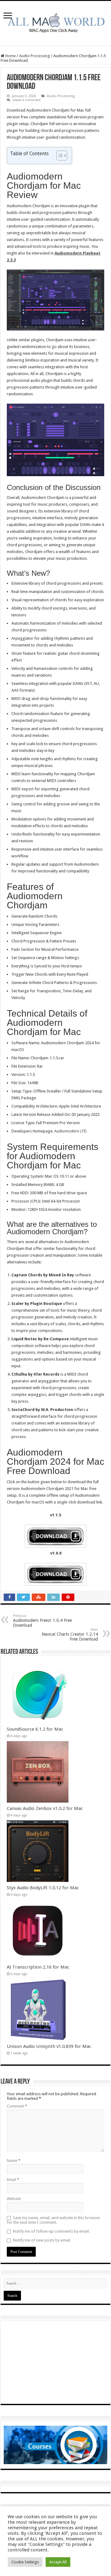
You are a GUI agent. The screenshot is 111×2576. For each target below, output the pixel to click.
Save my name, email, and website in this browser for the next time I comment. (53, 2220)
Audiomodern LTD (70, 1131)
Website (14, 2199)
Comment (17, 2106)
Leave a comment (27, 100)
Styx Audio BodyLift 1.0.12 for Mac (43, 1888)
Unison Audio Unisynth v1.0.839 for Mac (49, 2046)
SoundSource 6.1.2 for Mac (35, 1729)
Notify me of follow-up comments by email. (51, 2231)
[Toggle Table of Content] (59, 156)
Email (13, 2180)
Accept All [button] (58, 2562)
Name (14, 2161)
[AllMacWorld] (55, 22)
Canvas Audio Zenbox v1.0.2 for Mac (45, 1808)
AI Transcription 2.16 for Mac (38, 1967)
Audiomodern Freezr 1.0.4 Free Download (42, 1621)
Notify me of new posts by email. (42, 2240)
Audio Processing (35, 56)
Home (10, 56)
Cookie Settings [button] (25, 2562)
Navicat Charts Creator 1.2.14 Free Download (70, 1635)
